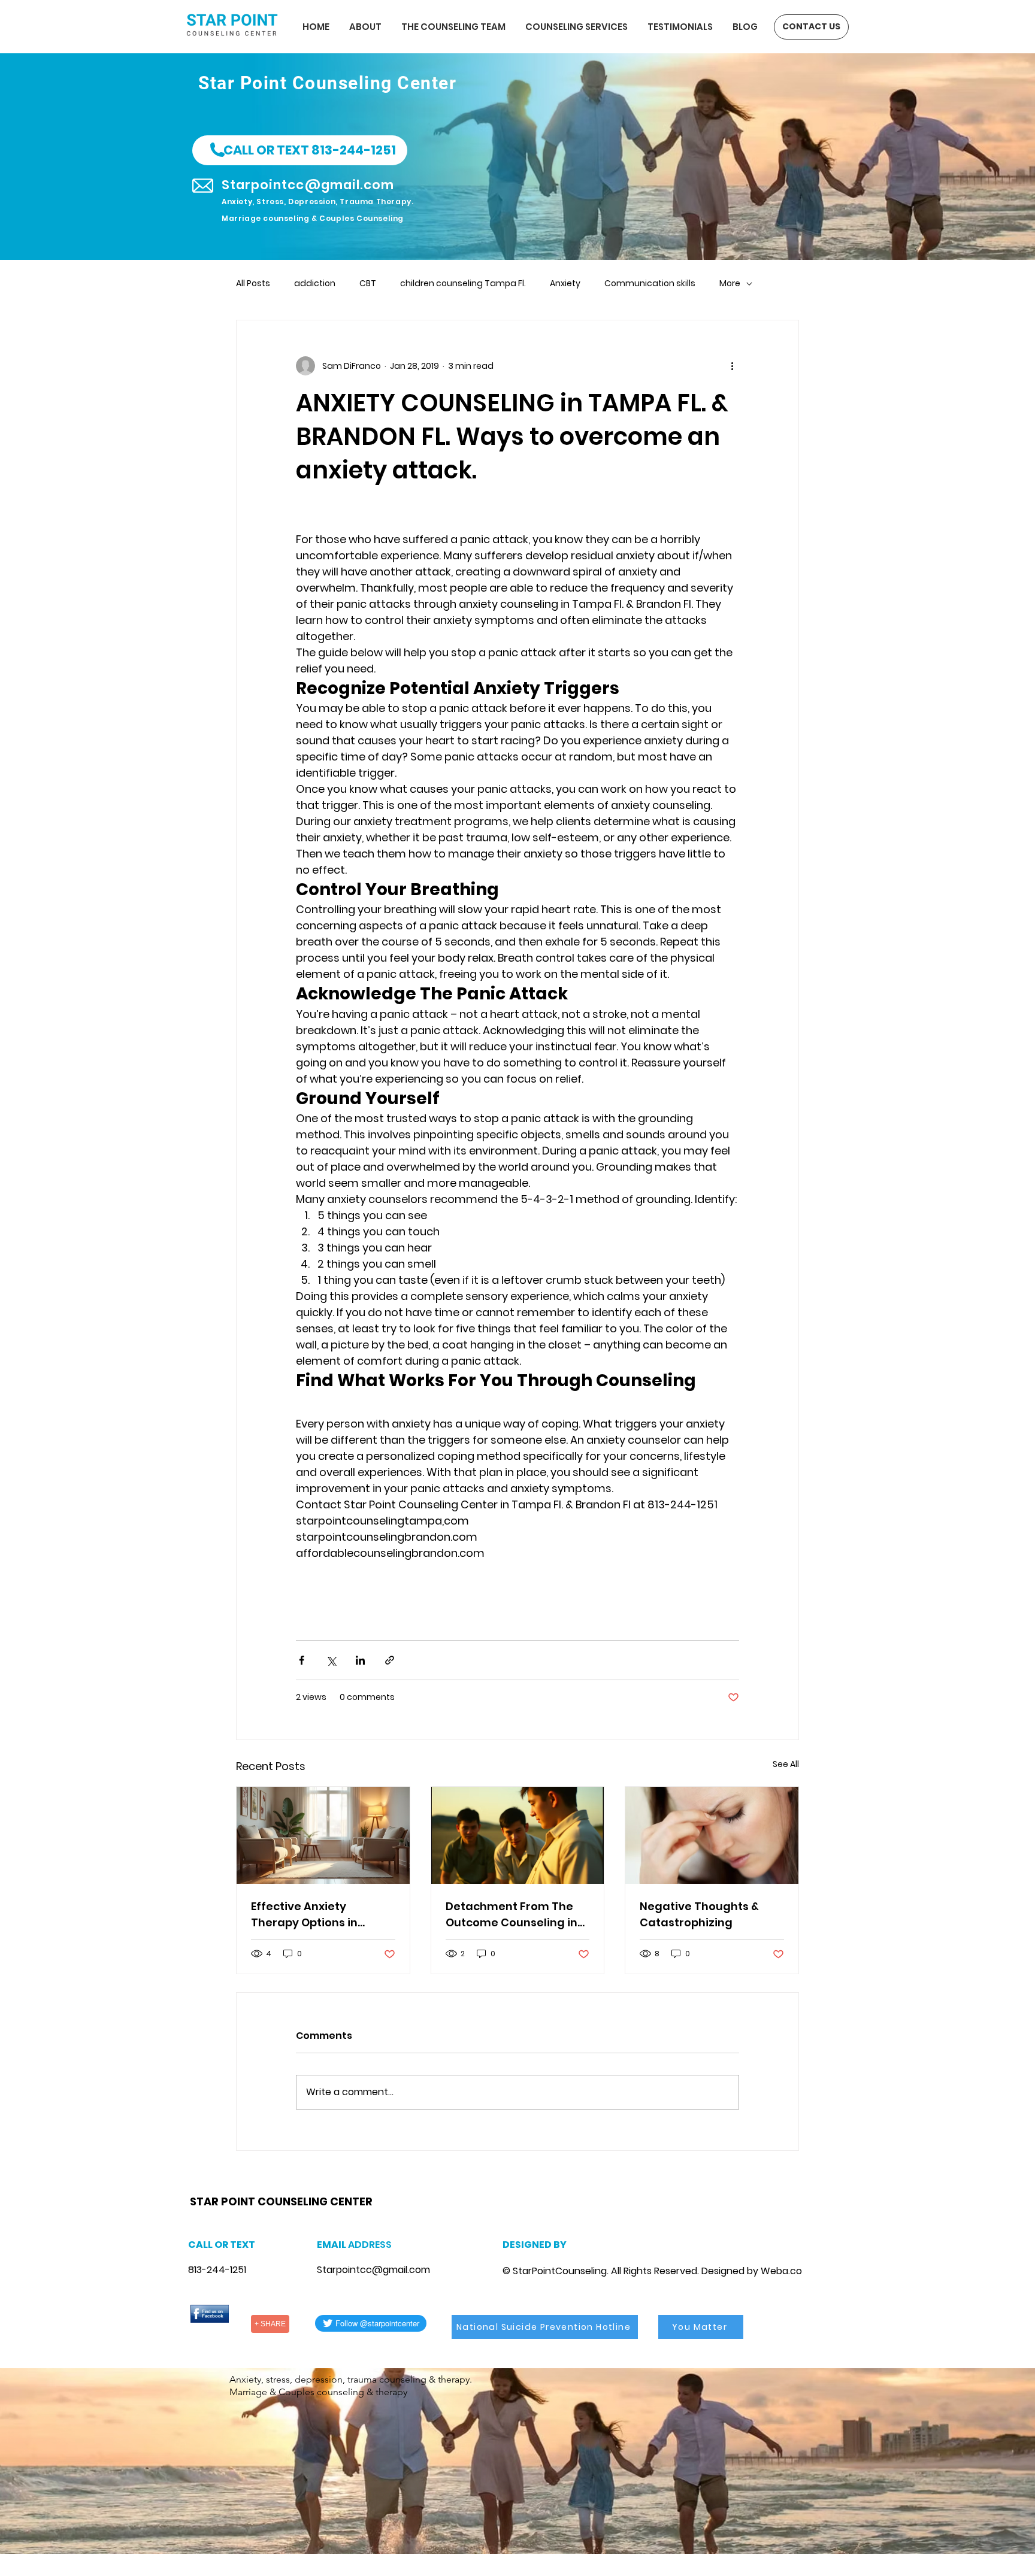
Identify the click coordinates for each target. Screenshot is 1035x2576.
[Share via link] (390, 1660)
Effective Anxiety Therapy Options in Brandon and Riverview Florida (316, 1915)
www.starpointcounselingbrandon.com (272, 2186)
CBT (368, 284)
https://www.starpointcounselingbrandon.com (346, 2186)
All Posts (253, 284)
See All (786, 1764)
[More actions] (732, 366)
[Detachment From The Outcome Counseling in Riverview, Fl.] (518, 1835)
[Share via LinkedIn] (360, 1660)
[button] (300, 150)
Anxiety (565, 284)
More (730, 284)
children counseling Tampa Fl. (463, 284)
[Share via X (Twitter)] (331, 1660)
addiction (315, 284)
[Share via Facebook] (302, 1660)
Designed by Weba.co (752, 2271)
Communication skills (650, 284)
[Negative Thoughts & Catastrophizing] (712, 1835)
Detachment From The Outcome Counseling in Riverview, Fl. (512, 1915)
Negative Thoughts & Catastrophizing (699, 1914)
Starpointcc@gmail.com (373, 2270)
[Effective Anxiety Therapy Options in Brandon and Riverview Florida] (323, 1835)
